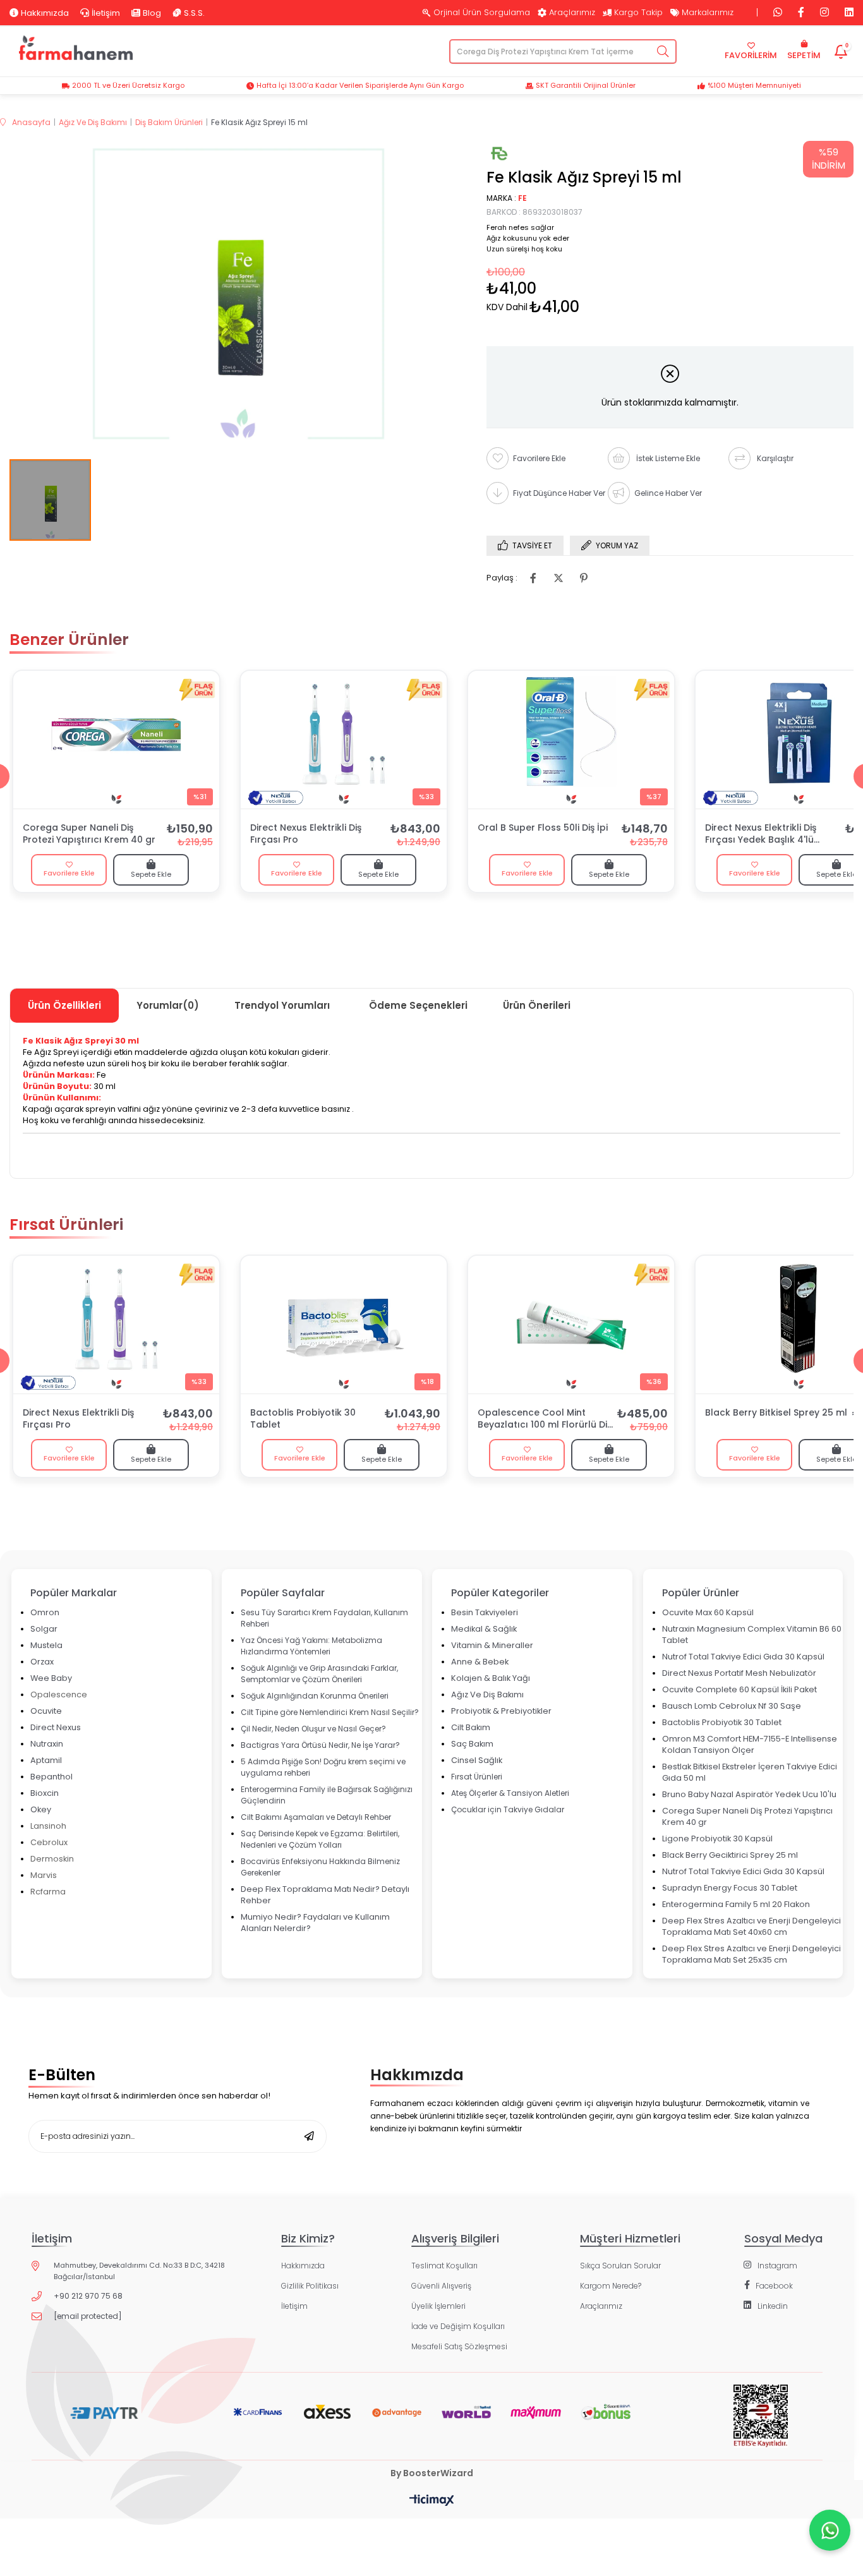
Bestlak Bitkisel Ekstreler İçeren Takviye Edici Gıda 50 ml (750, 1772)
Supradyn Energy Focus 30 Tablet (730, 1888)
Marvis (44, 1875)
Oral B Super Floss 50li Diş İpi (543, 828)
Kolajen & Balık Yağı (491, 1678)
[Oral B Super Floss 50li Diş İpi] (571, 740)
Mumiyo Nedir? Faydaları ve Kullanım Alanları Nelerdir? (315, 1923)
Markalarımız (708, 13)
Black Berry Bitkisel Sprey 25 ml (776, 1413)
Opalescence (59, 1694)
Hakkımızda (45, 13)
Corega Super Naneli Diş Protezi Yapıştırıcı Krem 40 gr (89, 834)
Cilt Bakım (471, 1727)
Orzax (42, 1662)
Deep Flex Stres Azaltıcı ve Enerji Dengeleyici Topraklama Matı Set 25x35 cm (751, 1954)
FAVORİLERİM (751, 55)
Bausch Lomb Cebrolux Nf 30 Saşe (732, 1706)
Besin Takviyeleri (485, 1612)
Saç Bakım (472, 1744)
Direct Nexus (56, 1727)
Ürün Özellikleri (64, 1005)
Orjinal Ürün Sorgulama (482, 13)
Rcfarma (48, 1892)
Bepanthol (51, 1777)
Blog (152, 13)
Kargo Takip (638, 13)
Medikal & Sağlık (484, 1629)
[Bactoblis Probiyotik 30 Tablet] (344, 1325)
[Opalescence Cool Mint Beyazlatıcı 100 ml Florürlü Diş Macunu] (571, 1325)
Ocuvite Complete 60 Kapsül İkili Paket (739, 1689)
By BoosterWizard (432, 2473)
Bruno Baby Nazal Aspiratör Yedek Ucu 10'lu (749, 1794)
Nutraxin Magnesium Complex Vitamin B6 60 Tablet (752, 1634)
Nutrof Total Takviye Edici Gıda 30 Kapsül (743, 1657)
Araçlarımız (572, 13)
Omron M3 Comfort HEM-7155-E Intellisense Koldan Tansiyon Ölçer (750, 1744)
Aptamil (46, 1760)
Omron (45, 1612)
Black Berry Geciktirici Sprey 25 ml (730, 1855)
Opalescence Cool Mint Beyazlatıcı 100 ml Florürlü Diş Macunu (545, 1419)
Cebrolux (49, 1842)
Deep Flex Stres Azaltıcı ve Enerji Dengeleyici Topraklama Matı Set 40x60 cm (751, 1926)
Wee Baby (51, 1678)
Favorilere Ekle (69, 873)
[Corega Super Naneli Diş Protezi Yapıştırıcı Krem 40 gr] (116, 740)
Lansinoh (48, 1826)
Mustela (46, 1645)
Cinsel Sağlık (477, 1760)
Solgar (44, 1629)
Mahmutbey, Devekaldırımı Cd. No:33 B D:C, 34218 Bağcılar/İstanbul (139, 2271)
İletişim (106, 13)
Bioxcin (45, 1793)
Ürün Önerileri (537, 1005)
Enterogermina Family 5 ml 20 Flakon (736, 1904)
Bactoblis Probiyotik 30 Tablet (303, 1419)
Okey (41, 1809)
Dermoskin (52, 1859)
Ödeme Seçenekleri (418, 1005)
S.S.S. (194, 13)
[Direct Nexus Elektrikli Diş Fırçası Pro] (344, 740)
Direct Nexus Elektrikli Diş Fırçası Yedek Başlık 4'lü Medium (761, 834)
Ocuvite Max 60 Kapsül (708, 1612)
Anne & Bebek (480, 1662)
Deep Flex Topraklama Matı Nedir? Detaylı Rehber (325, 1895)
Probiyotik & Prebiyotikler (501, 1711)
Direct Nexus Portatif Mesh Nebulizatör (739, 1673)
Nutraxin (47, 1744)
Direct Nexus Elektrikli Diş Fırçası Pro (306, 834)
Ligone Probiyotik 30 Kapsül (717, 1839)
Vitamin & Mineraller (492, 1645)
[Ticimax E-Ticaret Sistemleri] (432, 2501)
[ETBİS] (760, 2426)
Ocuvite (46, 1711)
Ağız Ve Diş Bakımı (487, 1694)
